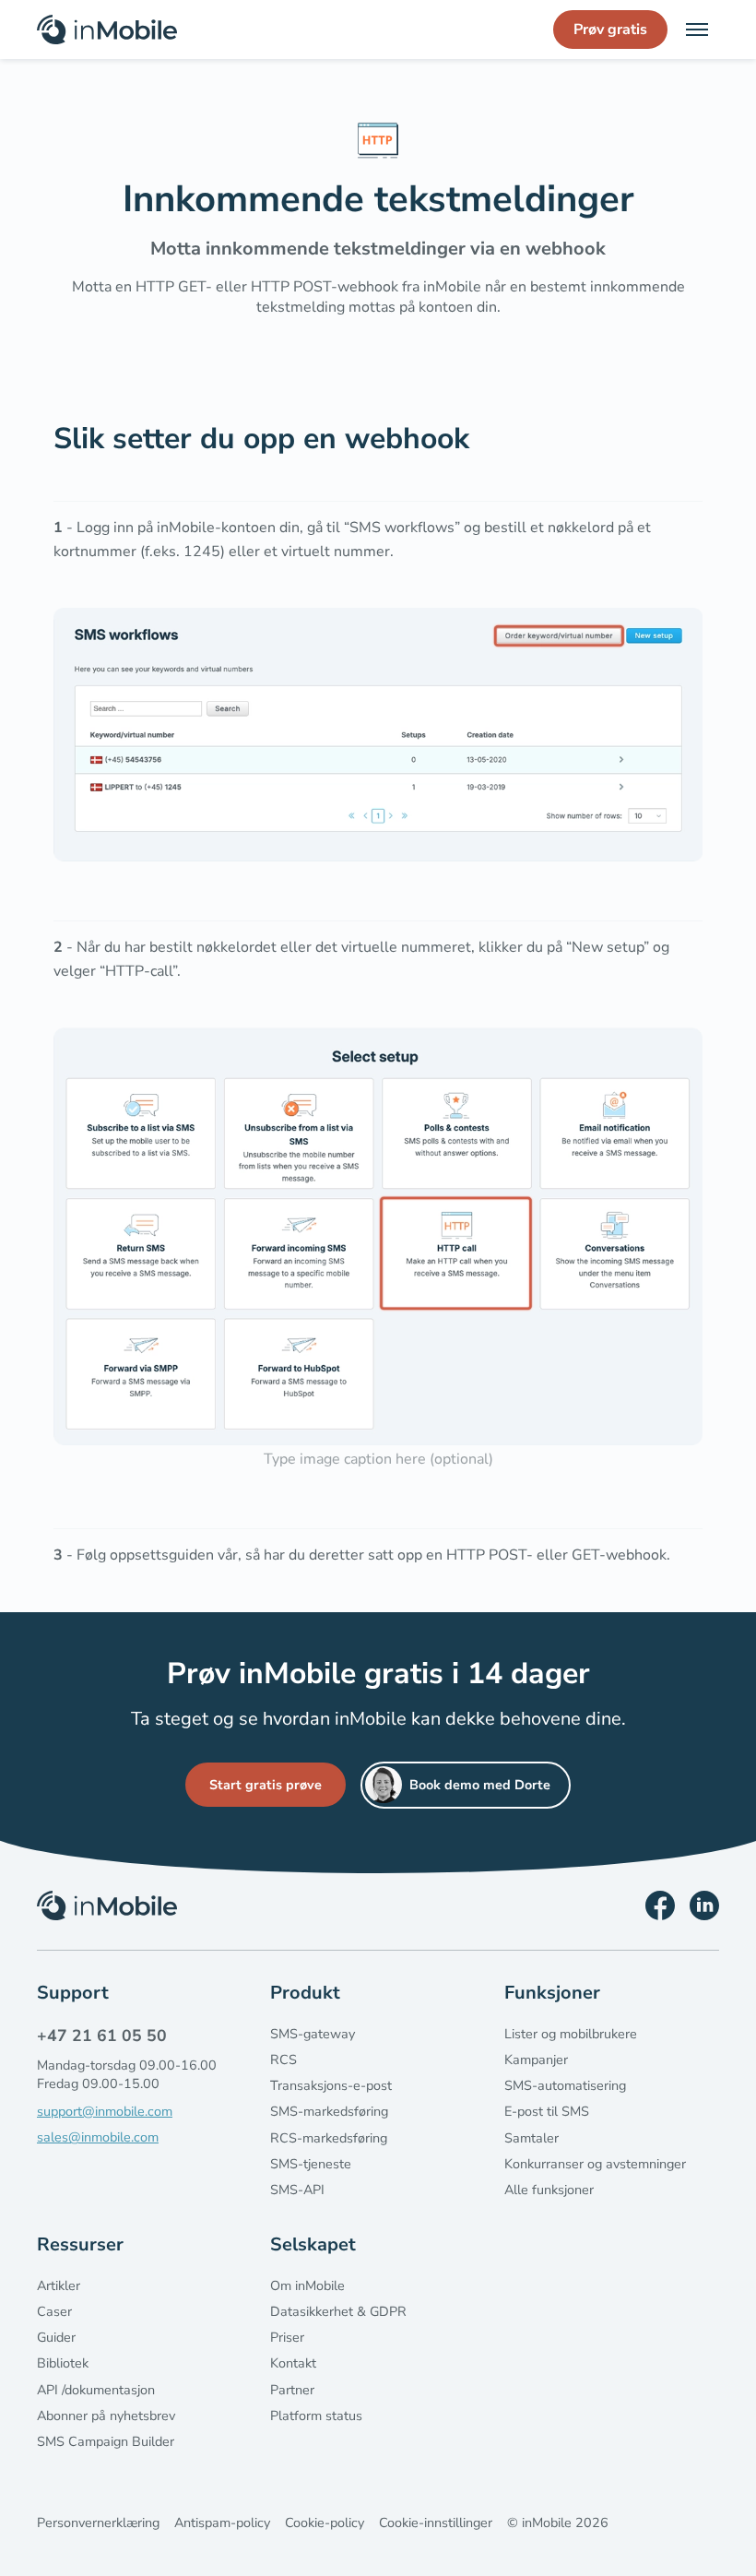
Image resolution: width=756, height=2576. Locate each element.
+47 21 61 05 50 (102, 2036)
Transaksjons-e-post (331, 2085)
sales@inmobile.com (98, 2137)
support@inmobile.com (105, 2111)
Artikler (59, 2285)
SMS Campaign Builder (106, 2441)
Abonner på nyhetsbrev (106, 2416)
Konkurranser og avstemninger (595, 2164)
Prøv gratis (610, 30)
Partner (292, 2390)
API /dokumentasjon (96, 2390)
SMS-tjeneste (311, 2164)
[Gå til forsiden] (107, 30)
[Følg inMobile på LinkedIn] (704, 1905)
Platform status (316, 2416)
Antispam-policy (222, 2523)
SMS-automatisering (565, 2085)
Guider (56, 2337)
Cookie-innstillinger (436, 2523)
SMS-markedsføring (329, 2111)
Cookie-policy (325, 2523)
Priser (287, 2337)
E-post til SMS (547, 2111)
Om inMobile (307, 2285)
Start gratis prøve (266, 1785)
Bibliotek (63, 2363)
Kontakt (293, 2363)
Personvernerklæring (98, 2523)
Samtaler (532, 2138)
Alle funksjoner (549, 2190)
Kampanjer (536, 2060)
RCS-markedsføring (329, 2138)
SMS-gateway (313, 2034)
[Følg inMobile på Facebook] (660, 1905)
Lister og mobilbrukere (571, 2034)
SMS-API (297, 2190)
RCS (283, 2060)
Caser (54, 2311)
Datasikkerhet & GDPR (338, 2311)
